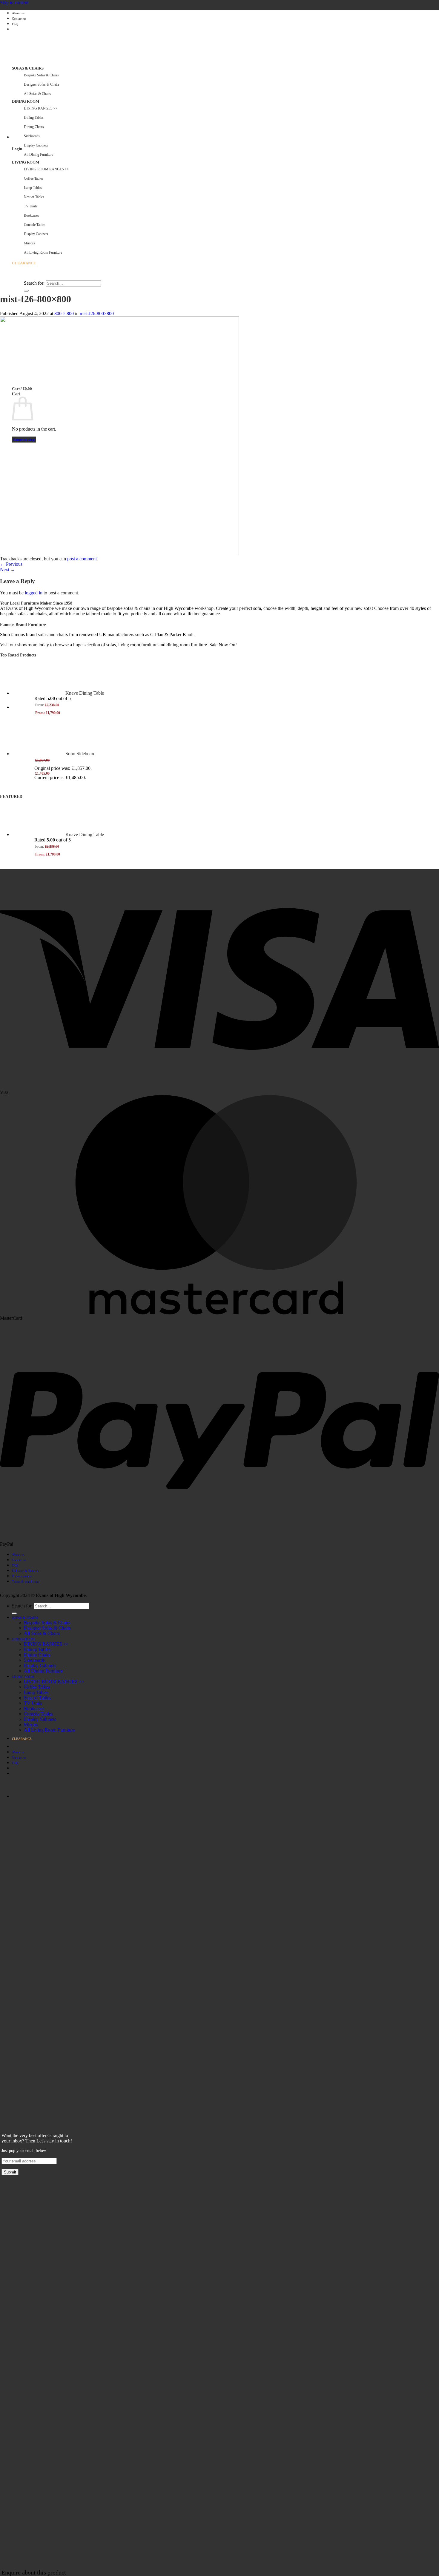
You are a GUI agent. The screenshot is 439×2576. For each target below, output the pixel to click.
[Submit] (26, 291)
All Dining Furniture (43, 1671)
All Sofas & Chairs (37, 94)
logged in (34, 593)
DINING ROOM (26, 101)
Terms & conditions (26, 1581)
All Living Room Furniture (49, 1730)
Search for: (34, 283)
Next (8, 569)
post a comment (82, 559)
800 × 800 (64, 313)
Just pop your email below (24, 2151)
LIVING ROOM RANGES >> (54, 1682)
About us (18, 13)
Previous (11, 564)
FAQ (15, 24)
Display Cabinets (36, 145)
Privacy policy (22, 1576)
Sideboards (32, 136)
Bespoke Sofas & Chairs (41, 75)
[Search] (14, 278)
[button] (12, 137)
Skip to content (14, 3)
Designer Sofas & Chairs (42, 84)
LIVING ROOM (26, 162)
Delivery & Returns (25, 1571)
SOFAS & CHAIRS (28, 68)
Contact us (19, 19)
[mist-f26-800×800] (119, 553)
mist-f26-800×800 (97, 313)
